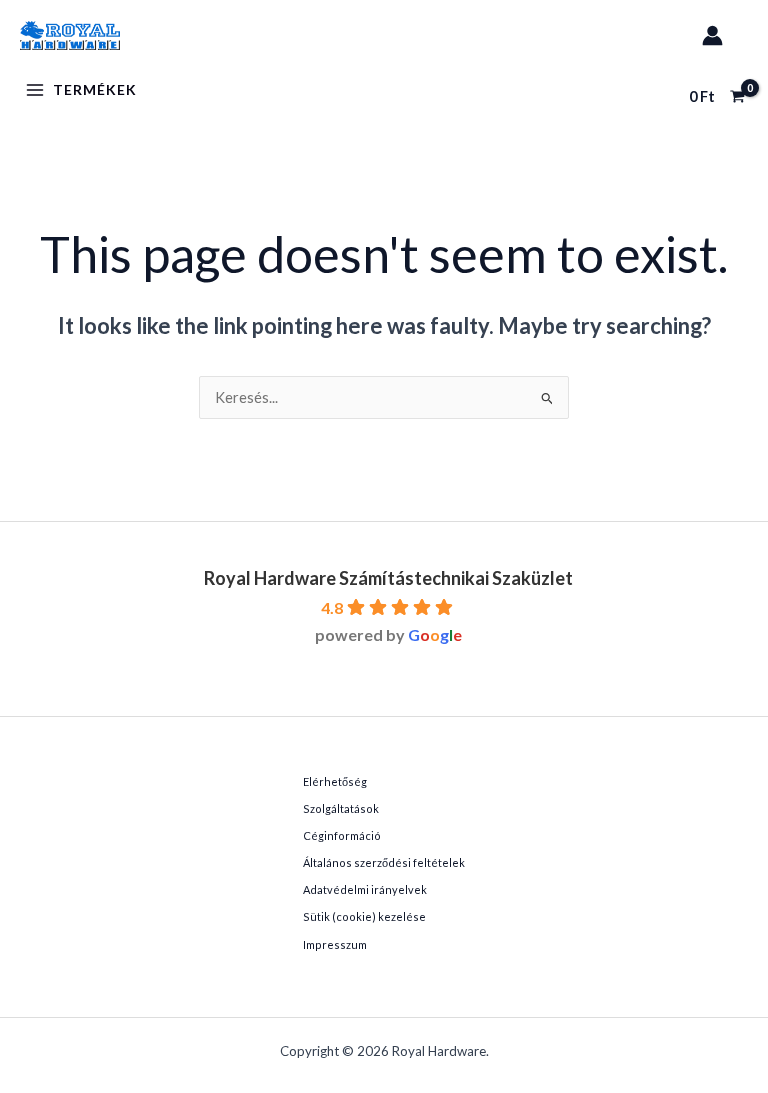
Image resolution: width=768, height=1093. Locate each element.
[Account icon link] (712, 35)
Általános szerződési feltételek (384, 862)
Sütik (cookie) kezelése (364, 916)
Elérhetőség (335, 781)
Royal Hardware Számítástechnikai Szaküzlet (388, 578)
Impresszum (335, 944)
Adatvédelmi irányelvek (365, 889)
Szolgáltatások (341, 808)
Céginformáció (342, 835)
